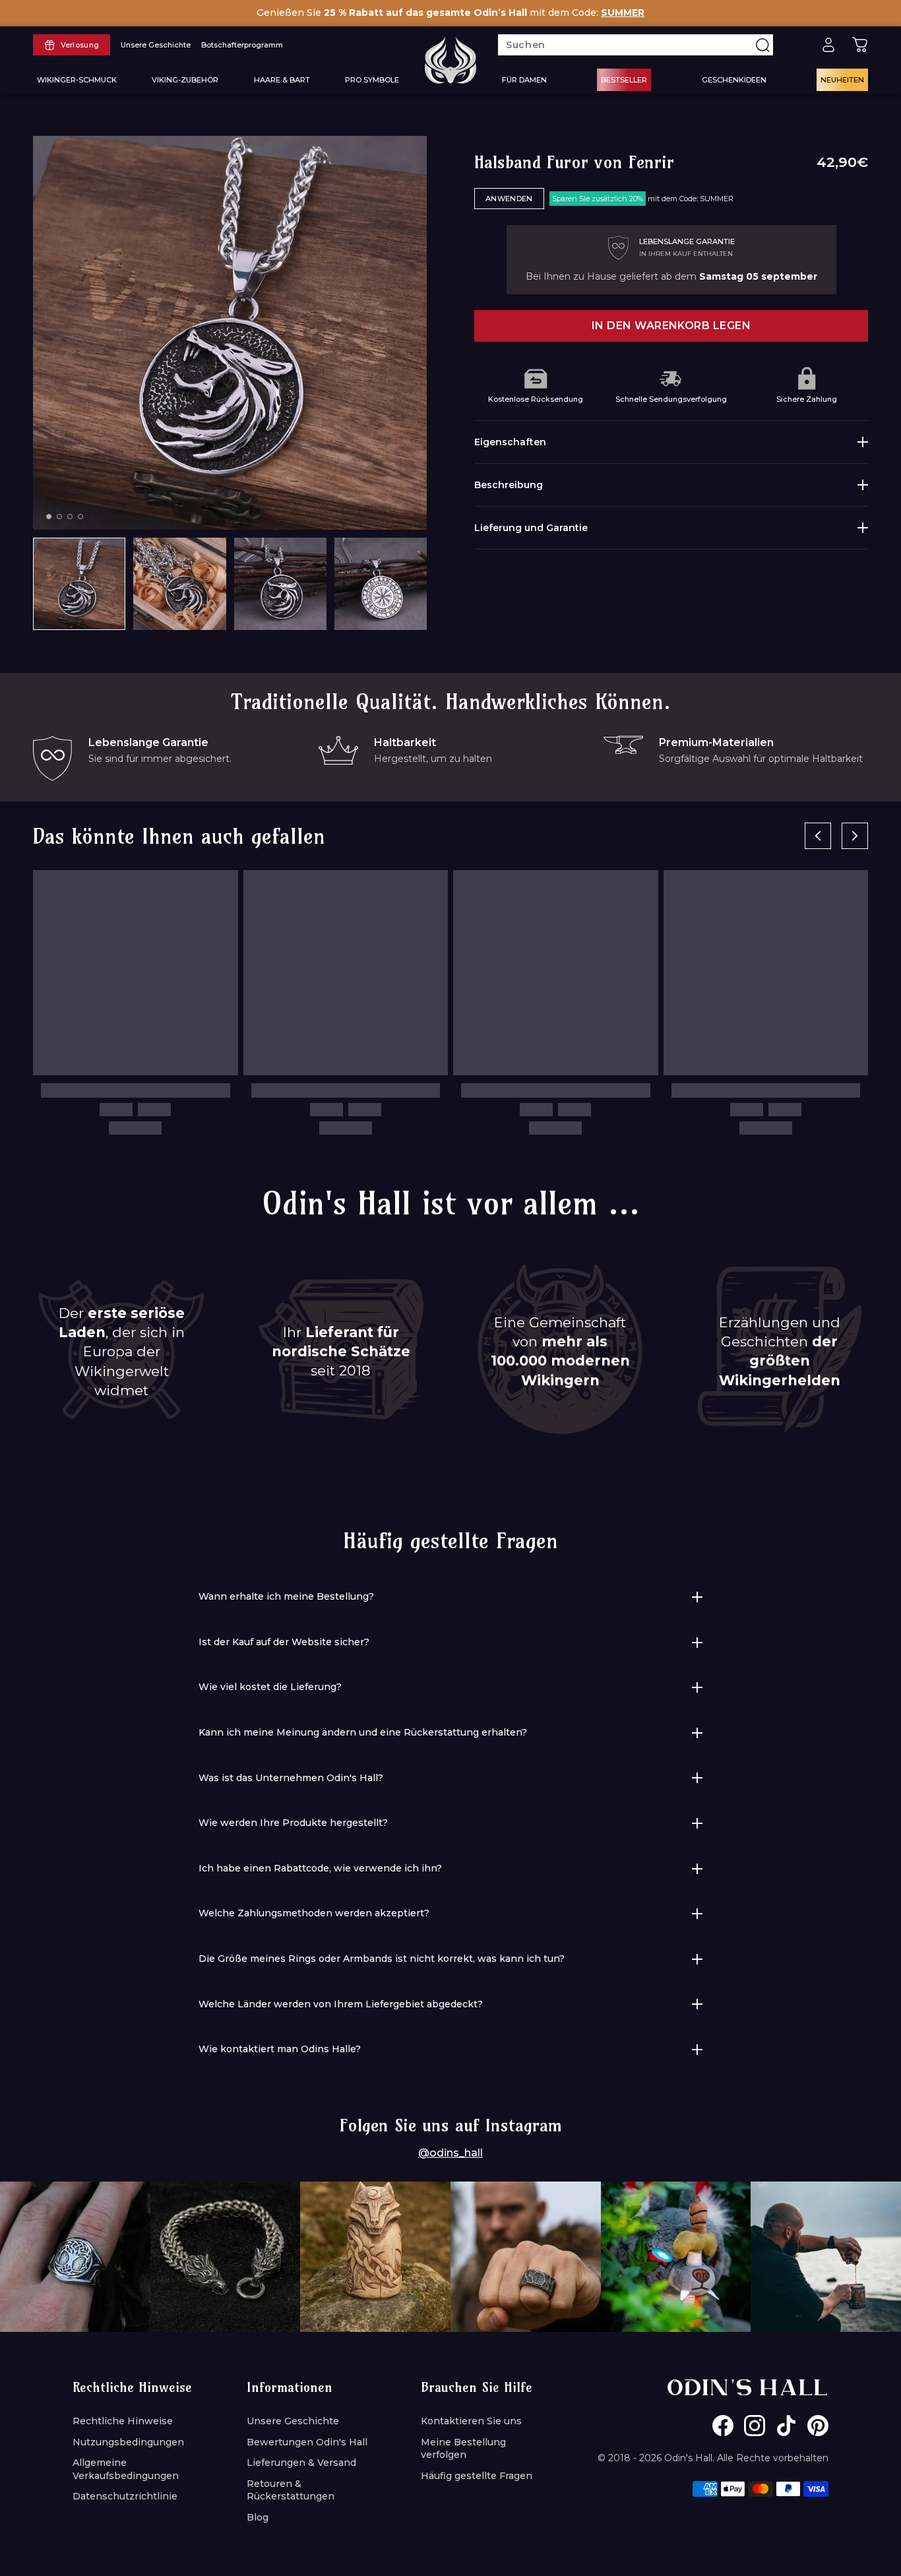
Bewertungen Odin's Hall (307, 2442)
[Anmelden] (828, 45)
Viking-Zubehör (185, 80)
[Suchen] (762, 45)
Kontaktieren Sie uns (471, 2421)
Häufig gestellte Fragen (477, 2476)
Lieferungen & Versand (301, 2463)
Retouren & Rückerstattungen (291, 2490)
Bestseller (624, 80)
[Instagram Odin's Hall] (755, 2426)
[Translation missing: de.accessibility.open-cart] (860, 45)
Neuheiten (842, 80)
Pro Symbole (372, 80)
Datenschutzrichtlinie (125, 2496)
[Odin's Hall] (450, 60)
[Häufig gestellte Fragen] (797, 45)
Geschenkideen (734, 80)
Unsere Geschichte (293, 2421)
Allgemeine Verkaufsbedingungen (126, 2469)
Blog (258, 2517)
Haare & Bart (282, 80)
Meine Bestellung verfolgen (463, 2449)
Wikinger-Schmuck (77, 80)
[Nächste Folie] (855, 836)
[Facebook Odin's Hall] (723, 2426)
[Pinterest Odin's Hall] (818, 2426)
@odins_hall (450, 2153)
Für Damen (524, 80)
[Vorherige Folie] (818, 836)
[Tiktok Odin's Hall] (786, 2426)
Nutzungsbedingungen (128, 2442)
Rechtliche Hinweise (123, 2421)
